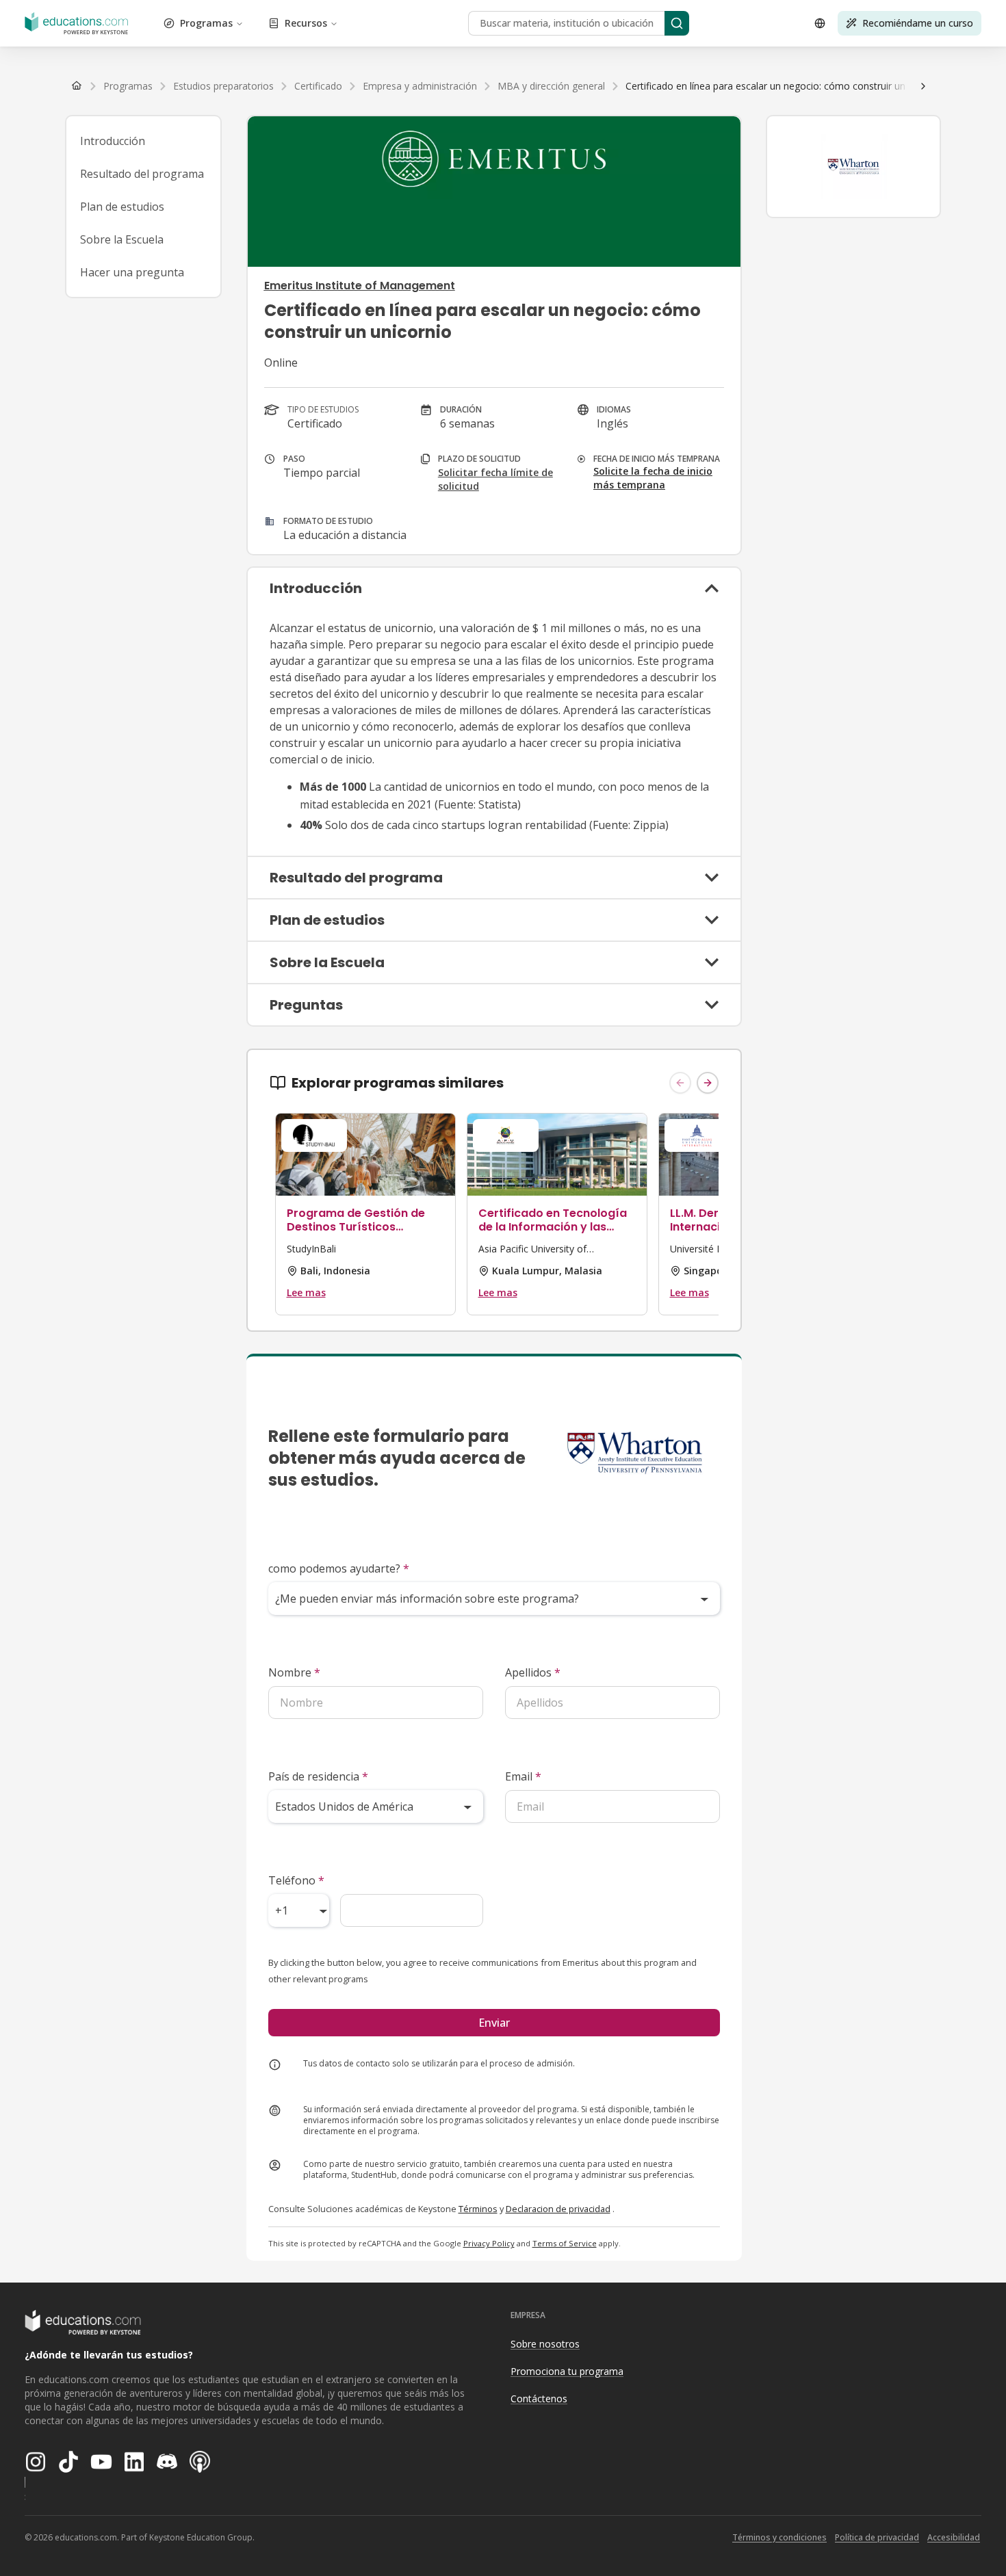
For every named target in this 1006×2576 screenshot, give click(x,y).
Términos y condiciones (779, 2537)
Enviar (494, 2023)
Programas (206, 23)
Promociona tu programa (567, 2371)
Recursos (306, 23)
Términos (478, 2209)
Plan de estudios (122, 207)
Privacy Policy (489, 2243)
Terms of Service (565, 2243)
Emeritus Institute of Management (360, 286)
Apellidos (533, 1672)
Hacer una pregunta (132, 272)
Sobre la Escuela (122, 239)
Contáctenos (539, 2398)
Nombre (294, 1672)
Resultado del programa (142, 174)
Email (523, 1776)
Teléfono (296, 1880)
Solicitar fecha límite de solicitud (495, 479)
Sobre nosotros (545, 2344)
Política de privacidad (877, 2537)
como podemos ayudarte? (339, 1568)
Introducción (113, 141)
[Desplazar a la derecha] (923, 86)
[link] (787, 86)
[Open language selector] (820, 23)
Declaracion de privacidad (558, 2209)
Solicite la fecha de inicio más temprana (653, 478)
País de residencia (318, 1776)
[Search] (677, 23)
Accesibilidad (954, 2537)
